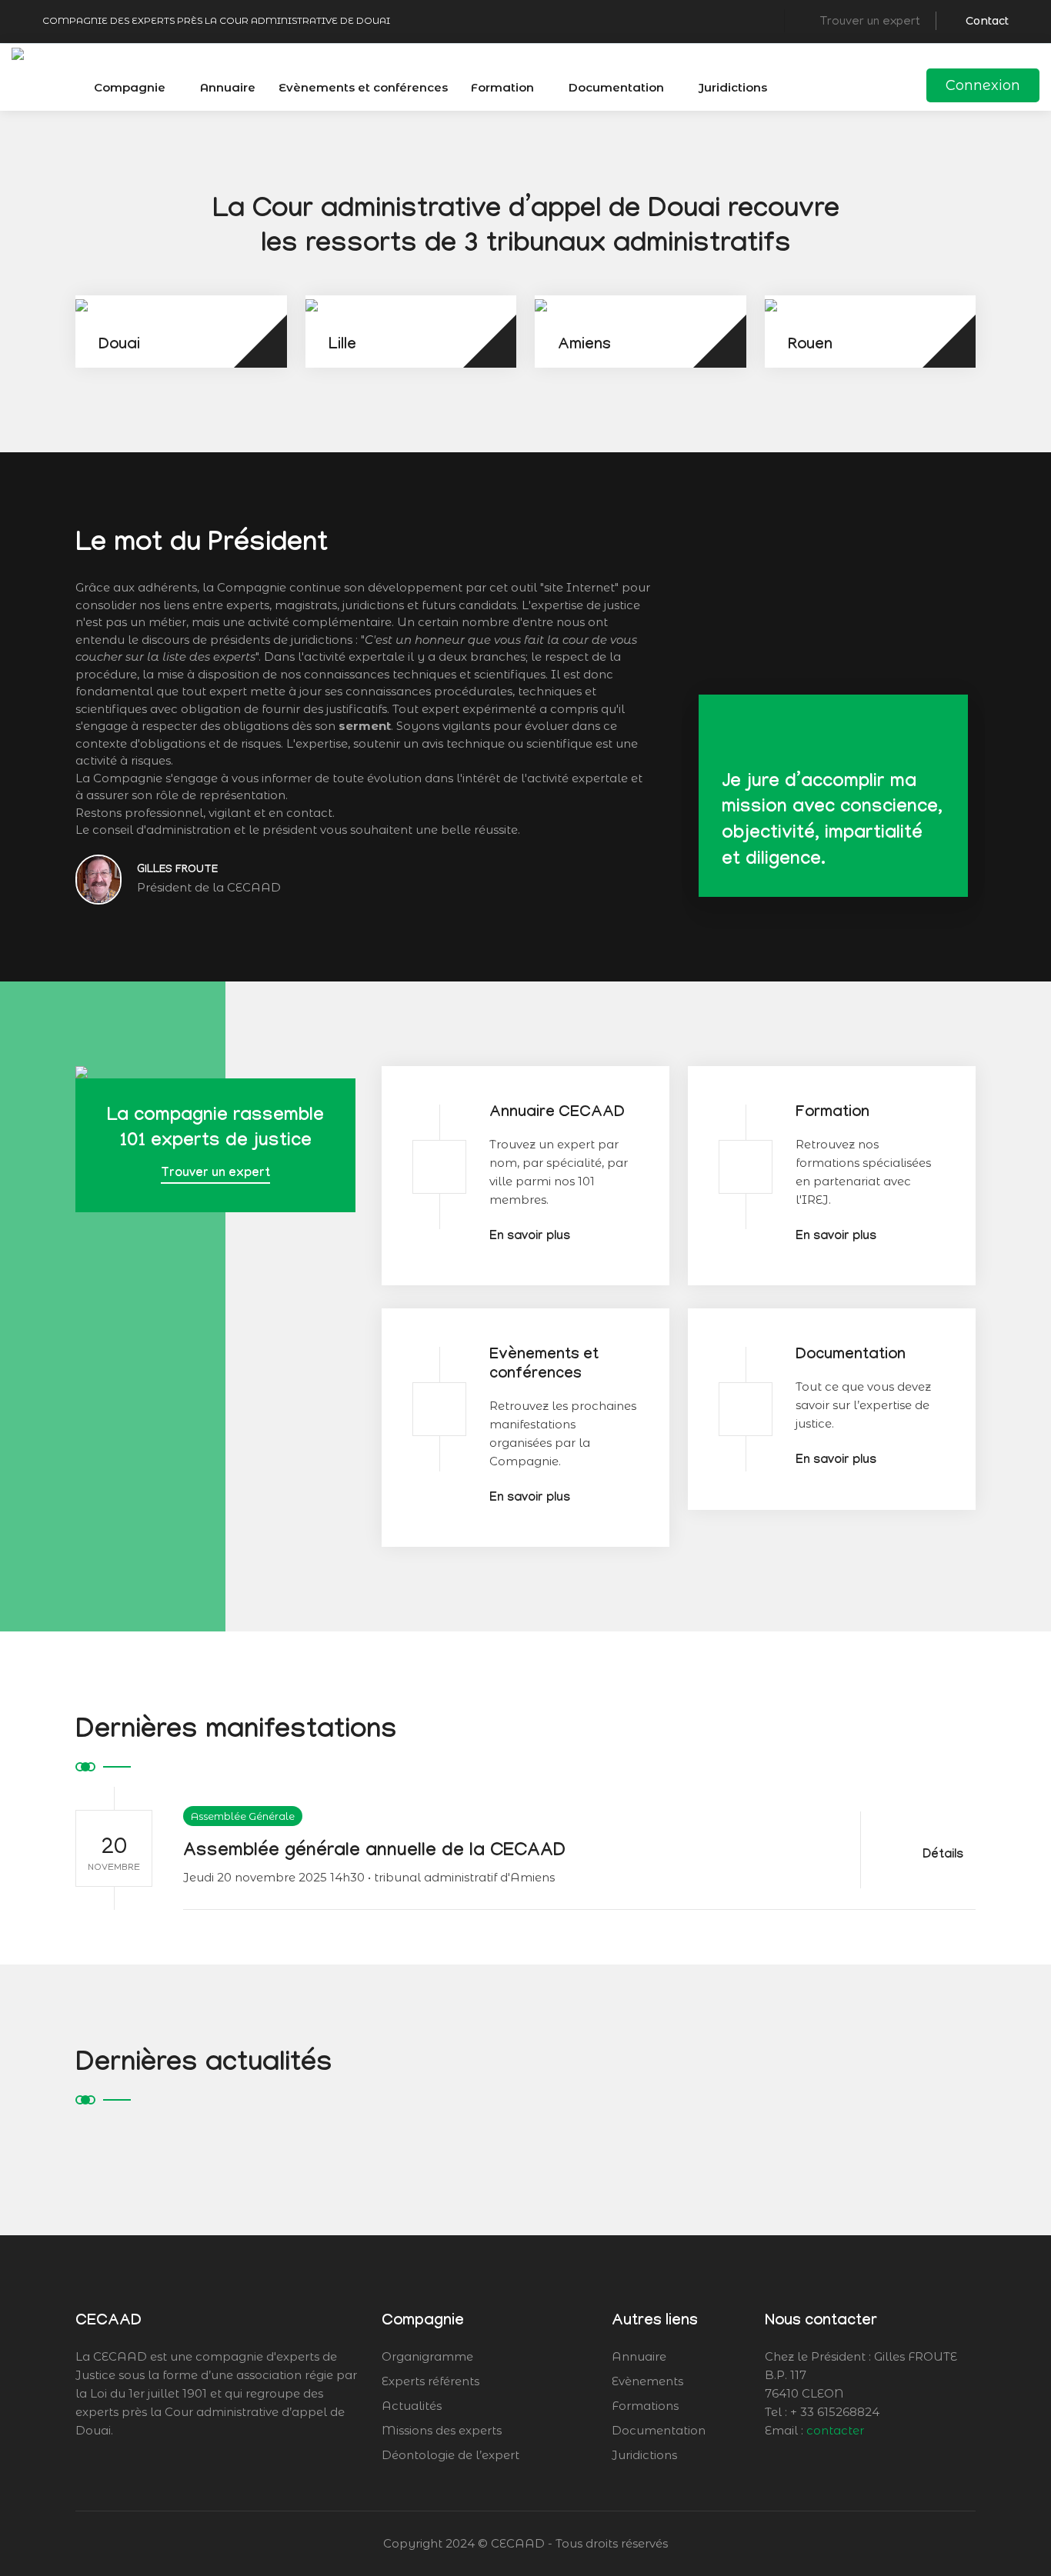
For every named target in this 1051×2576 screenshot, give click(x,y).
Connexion (983, 85)
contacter (835, 2430)
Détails (944, 1856)
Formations (645, 2406)
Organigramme (427, 2356)
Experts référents (430, 2381)
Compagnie (130, 87)
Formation (502, 87)
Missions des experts (442, 2430)
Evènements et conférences (363, 87)
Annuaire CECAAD (557, 1114)
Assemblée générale (243, 1816)
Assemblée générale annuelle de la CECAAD (374, 1853)
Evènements (647, 2381)
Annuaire (228, 87)
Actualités (412, 2406)
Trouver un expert (215, 1174)
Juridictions (733, 87)
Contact (987, 21)
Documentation (616, 87)
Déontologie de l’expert (450, 2455)
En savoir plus (530, 1237)
